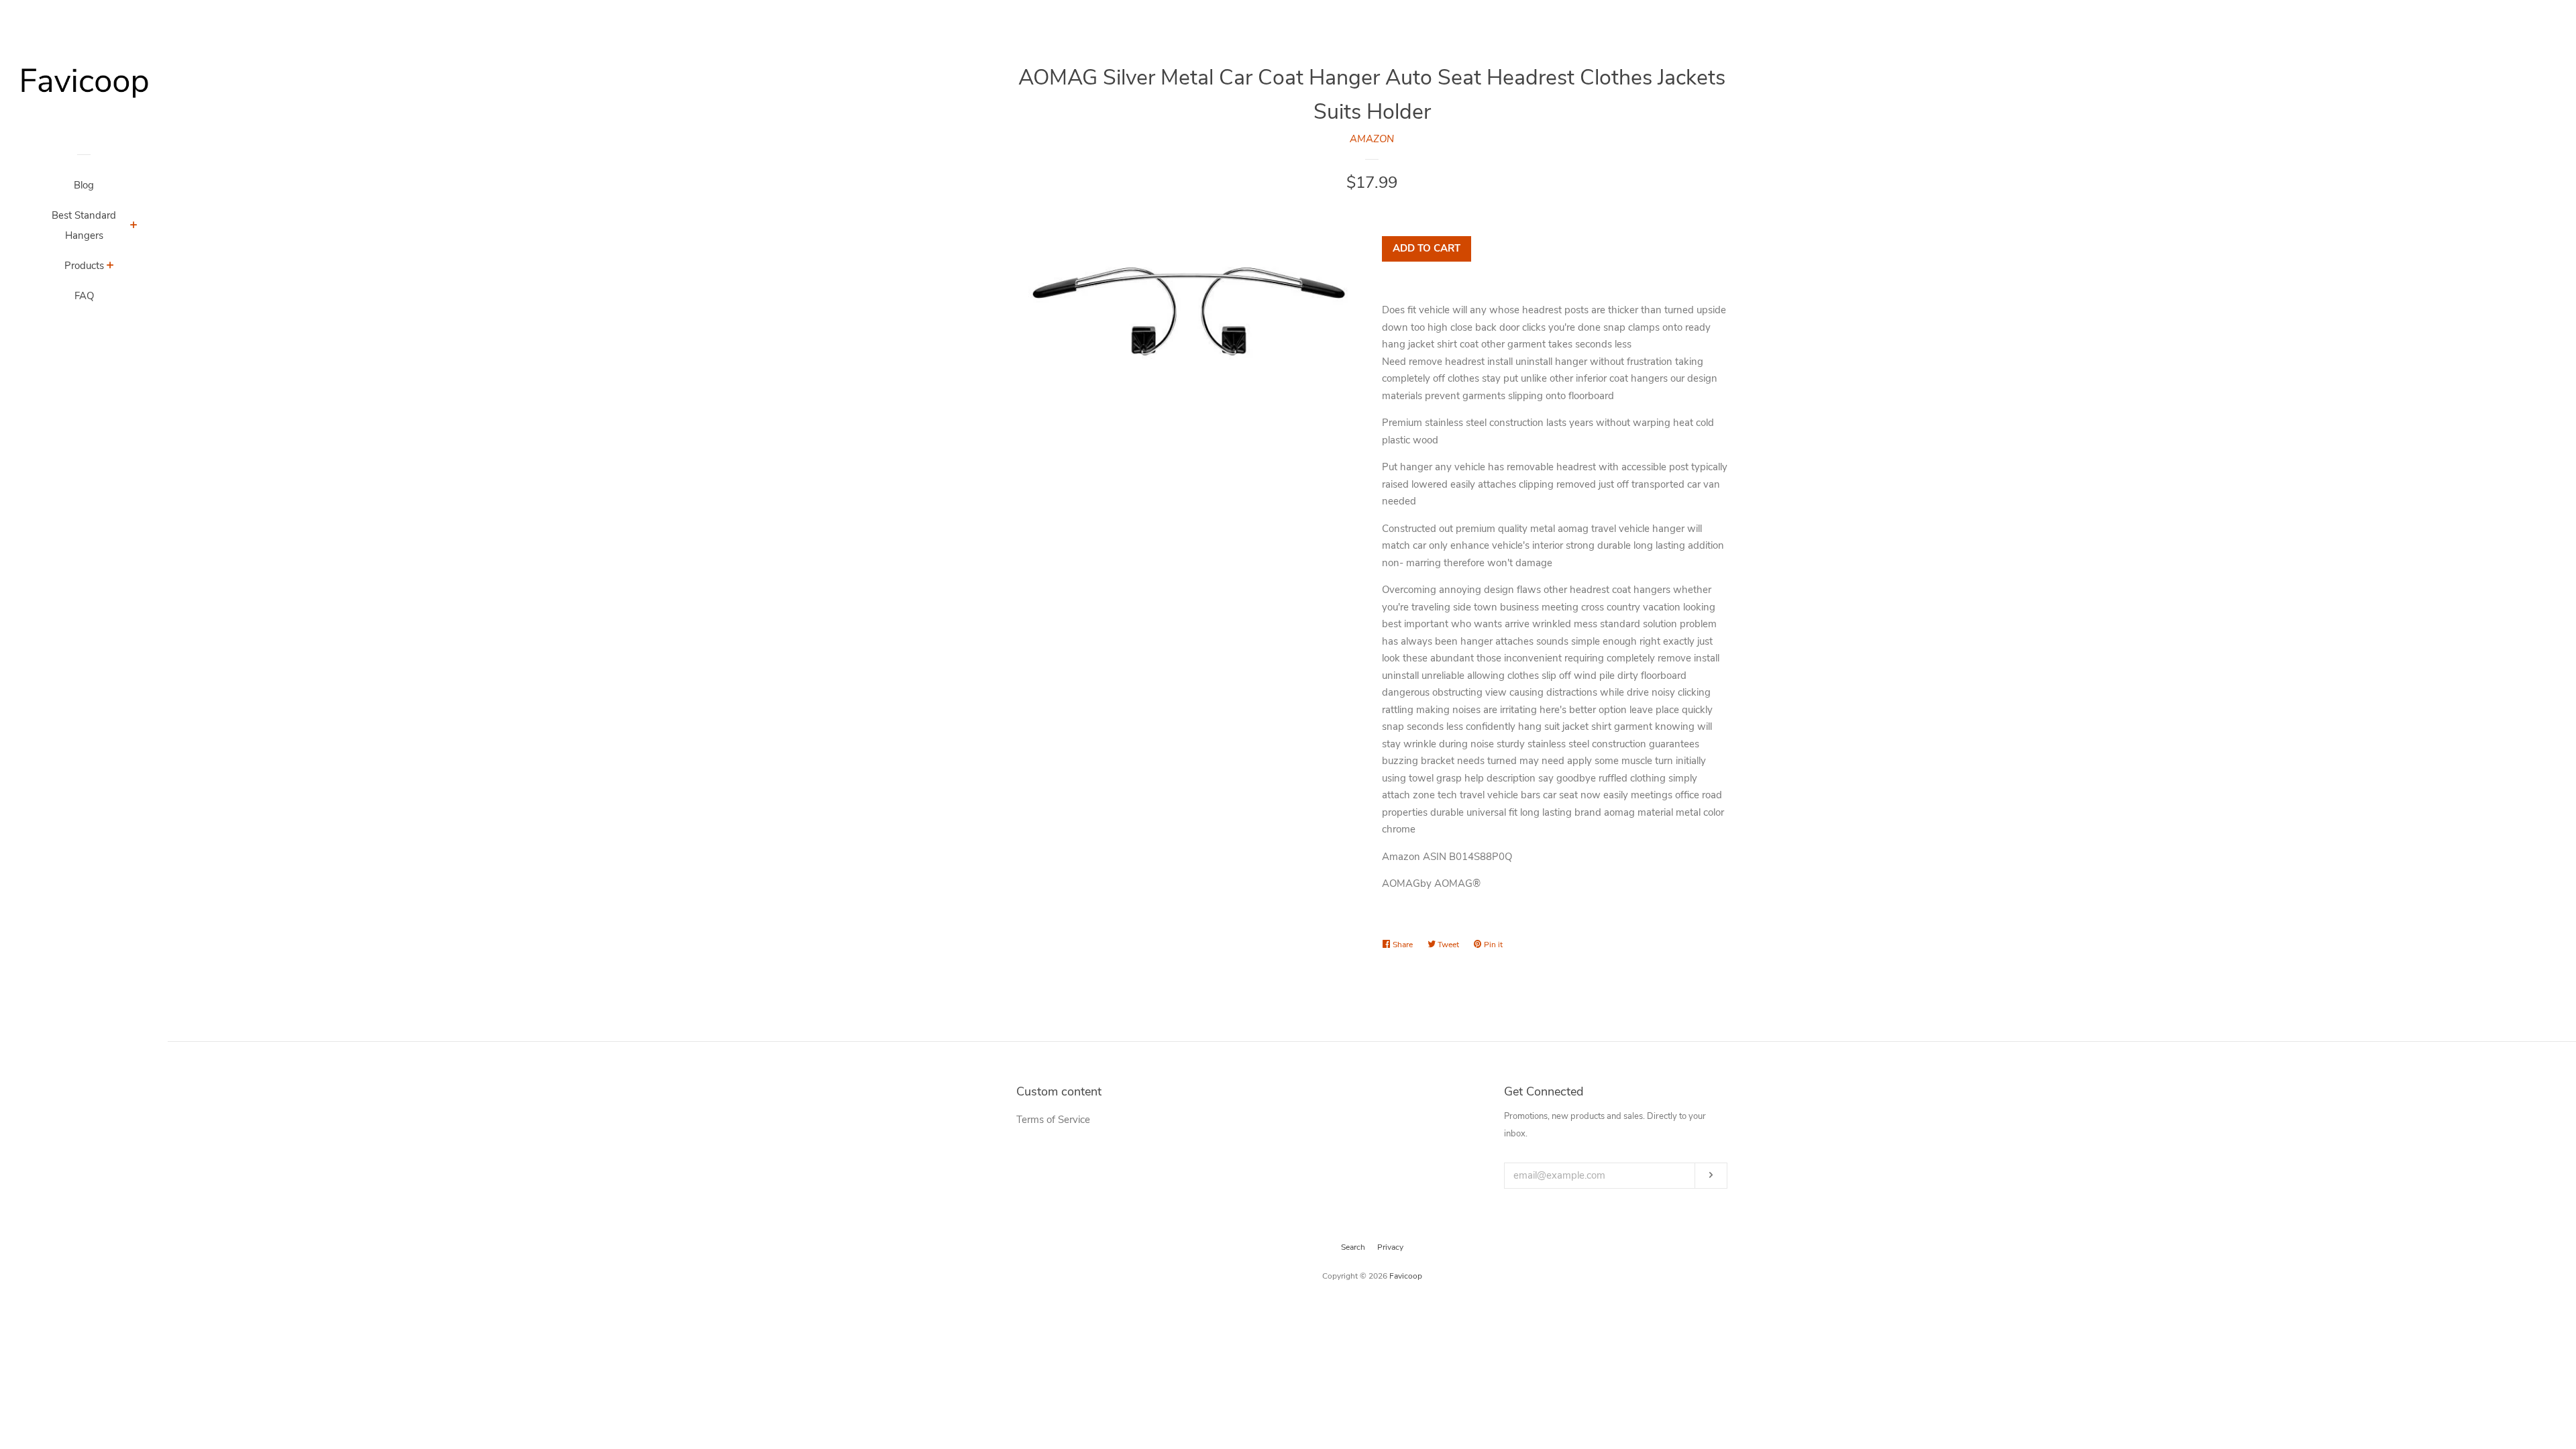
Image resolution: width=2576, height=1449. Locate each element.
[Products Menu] (110, 267)
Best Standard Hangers (84, 225)
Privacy (1390, 1247)
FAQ (84, 296)
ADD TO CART (1427, 248)
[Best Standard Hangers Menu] (134, 227)
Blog (84, 185)
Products (84, 266)
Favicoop (1406, 1276)
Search (1353, 1247)
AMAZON (1372, 139)
